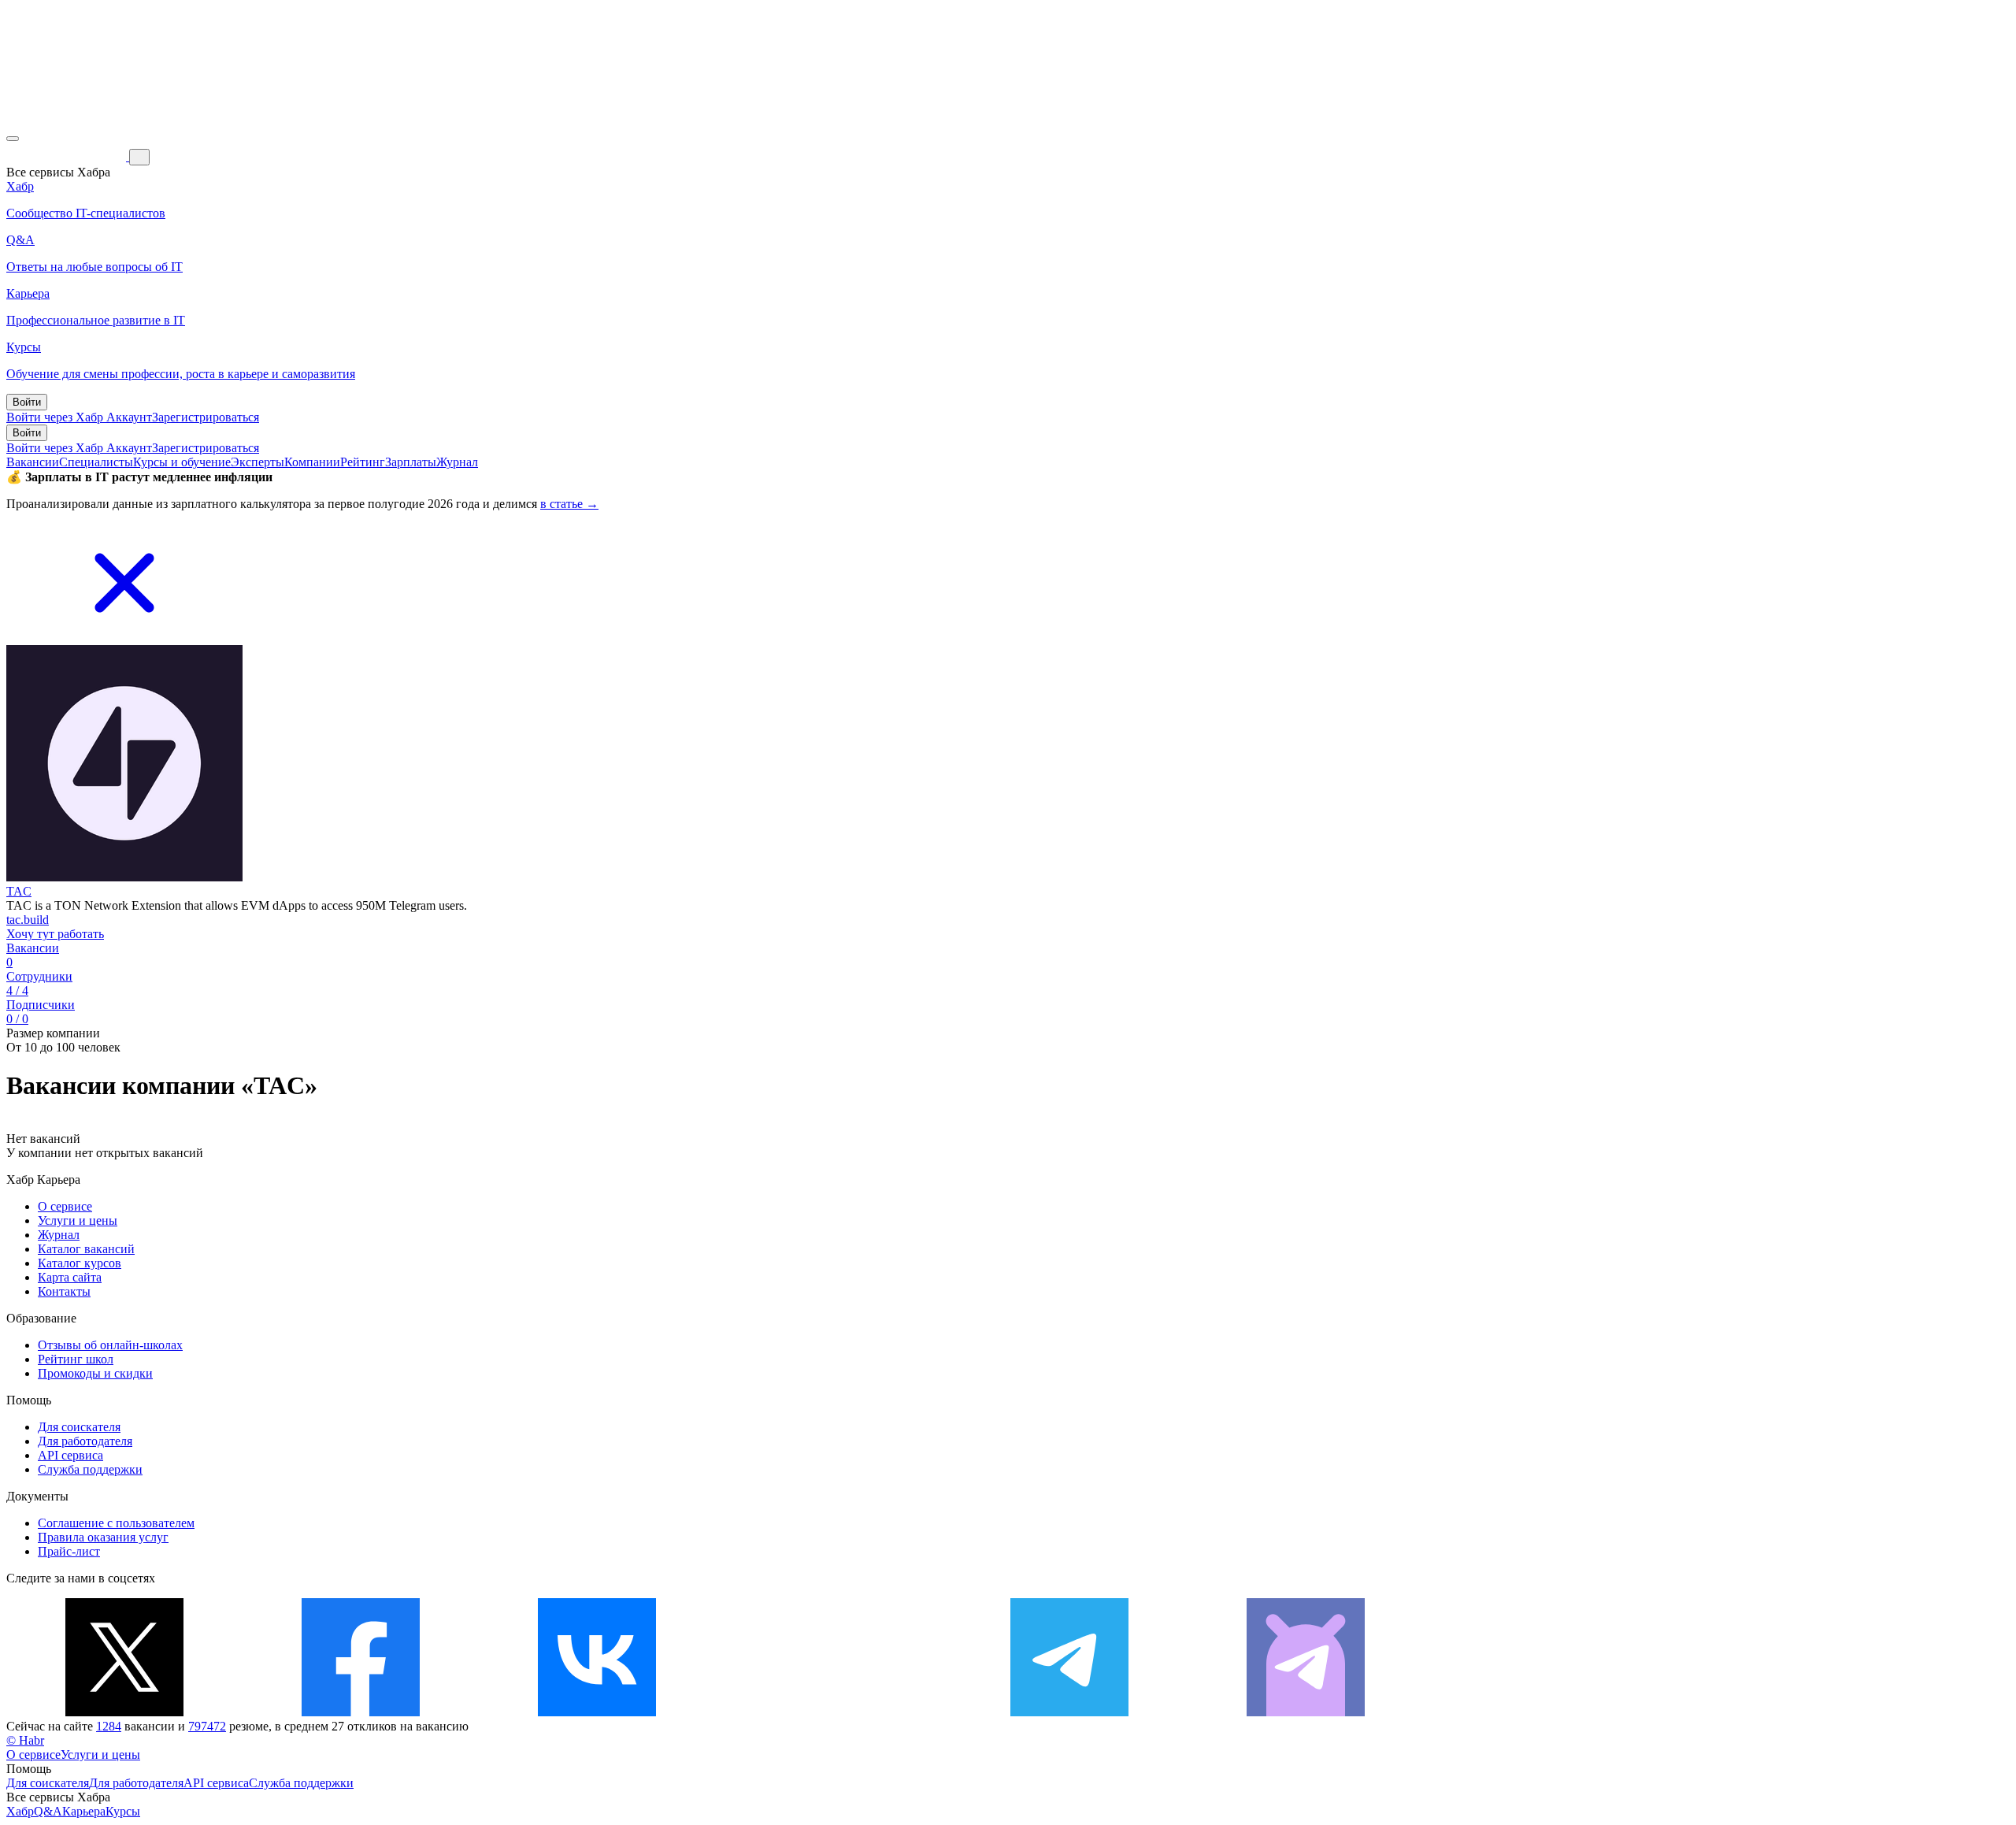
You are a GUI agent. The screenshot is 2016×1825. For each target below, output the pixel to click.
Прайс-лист (69, 1551)
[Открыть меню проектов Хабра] (13, 139)
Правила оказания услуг (103, 1537)
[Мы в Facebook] (361, 1712)
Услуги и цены (78, 1220)
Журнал (457, 462)
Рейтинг (363, 462)
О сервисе (65, 1206)
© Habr (25, 1740)
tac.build (28, 920)
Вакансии (33, 462)
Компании (312, 462)
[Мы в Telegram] (1069, 1712)
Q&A (48, 1811)
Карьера (84, 1811)
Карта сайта (70, 1277)
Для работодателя (85, 1441)
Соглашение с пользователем (116, 1523)
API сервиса (70, 1455)
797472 (207, 1726)
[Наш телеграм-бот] (1306, 1712)
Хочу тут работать (55, 934)
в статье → (569, 504)
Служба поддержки (90, 1469)
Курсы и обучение (182, 462)
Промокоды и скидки (95, 1373)
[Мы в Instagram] (833, 1712)
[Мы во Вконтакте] (597, 1712)
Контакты (64, 1291)
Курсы (123, 1811)
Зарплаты (411, 462)
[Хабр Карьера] (68, 156)
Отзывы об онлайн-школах (110, 1345)
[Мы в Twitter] (124, 1712)
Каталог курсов (80, 1263)
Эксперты (258, 462)
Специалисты (96, 462)
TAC (19, 891)
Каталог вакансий (86, 1249)
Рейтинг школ (76, 1359)
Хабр (20, 1811)
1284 (109, 1726)
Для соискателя (79, 1427)
